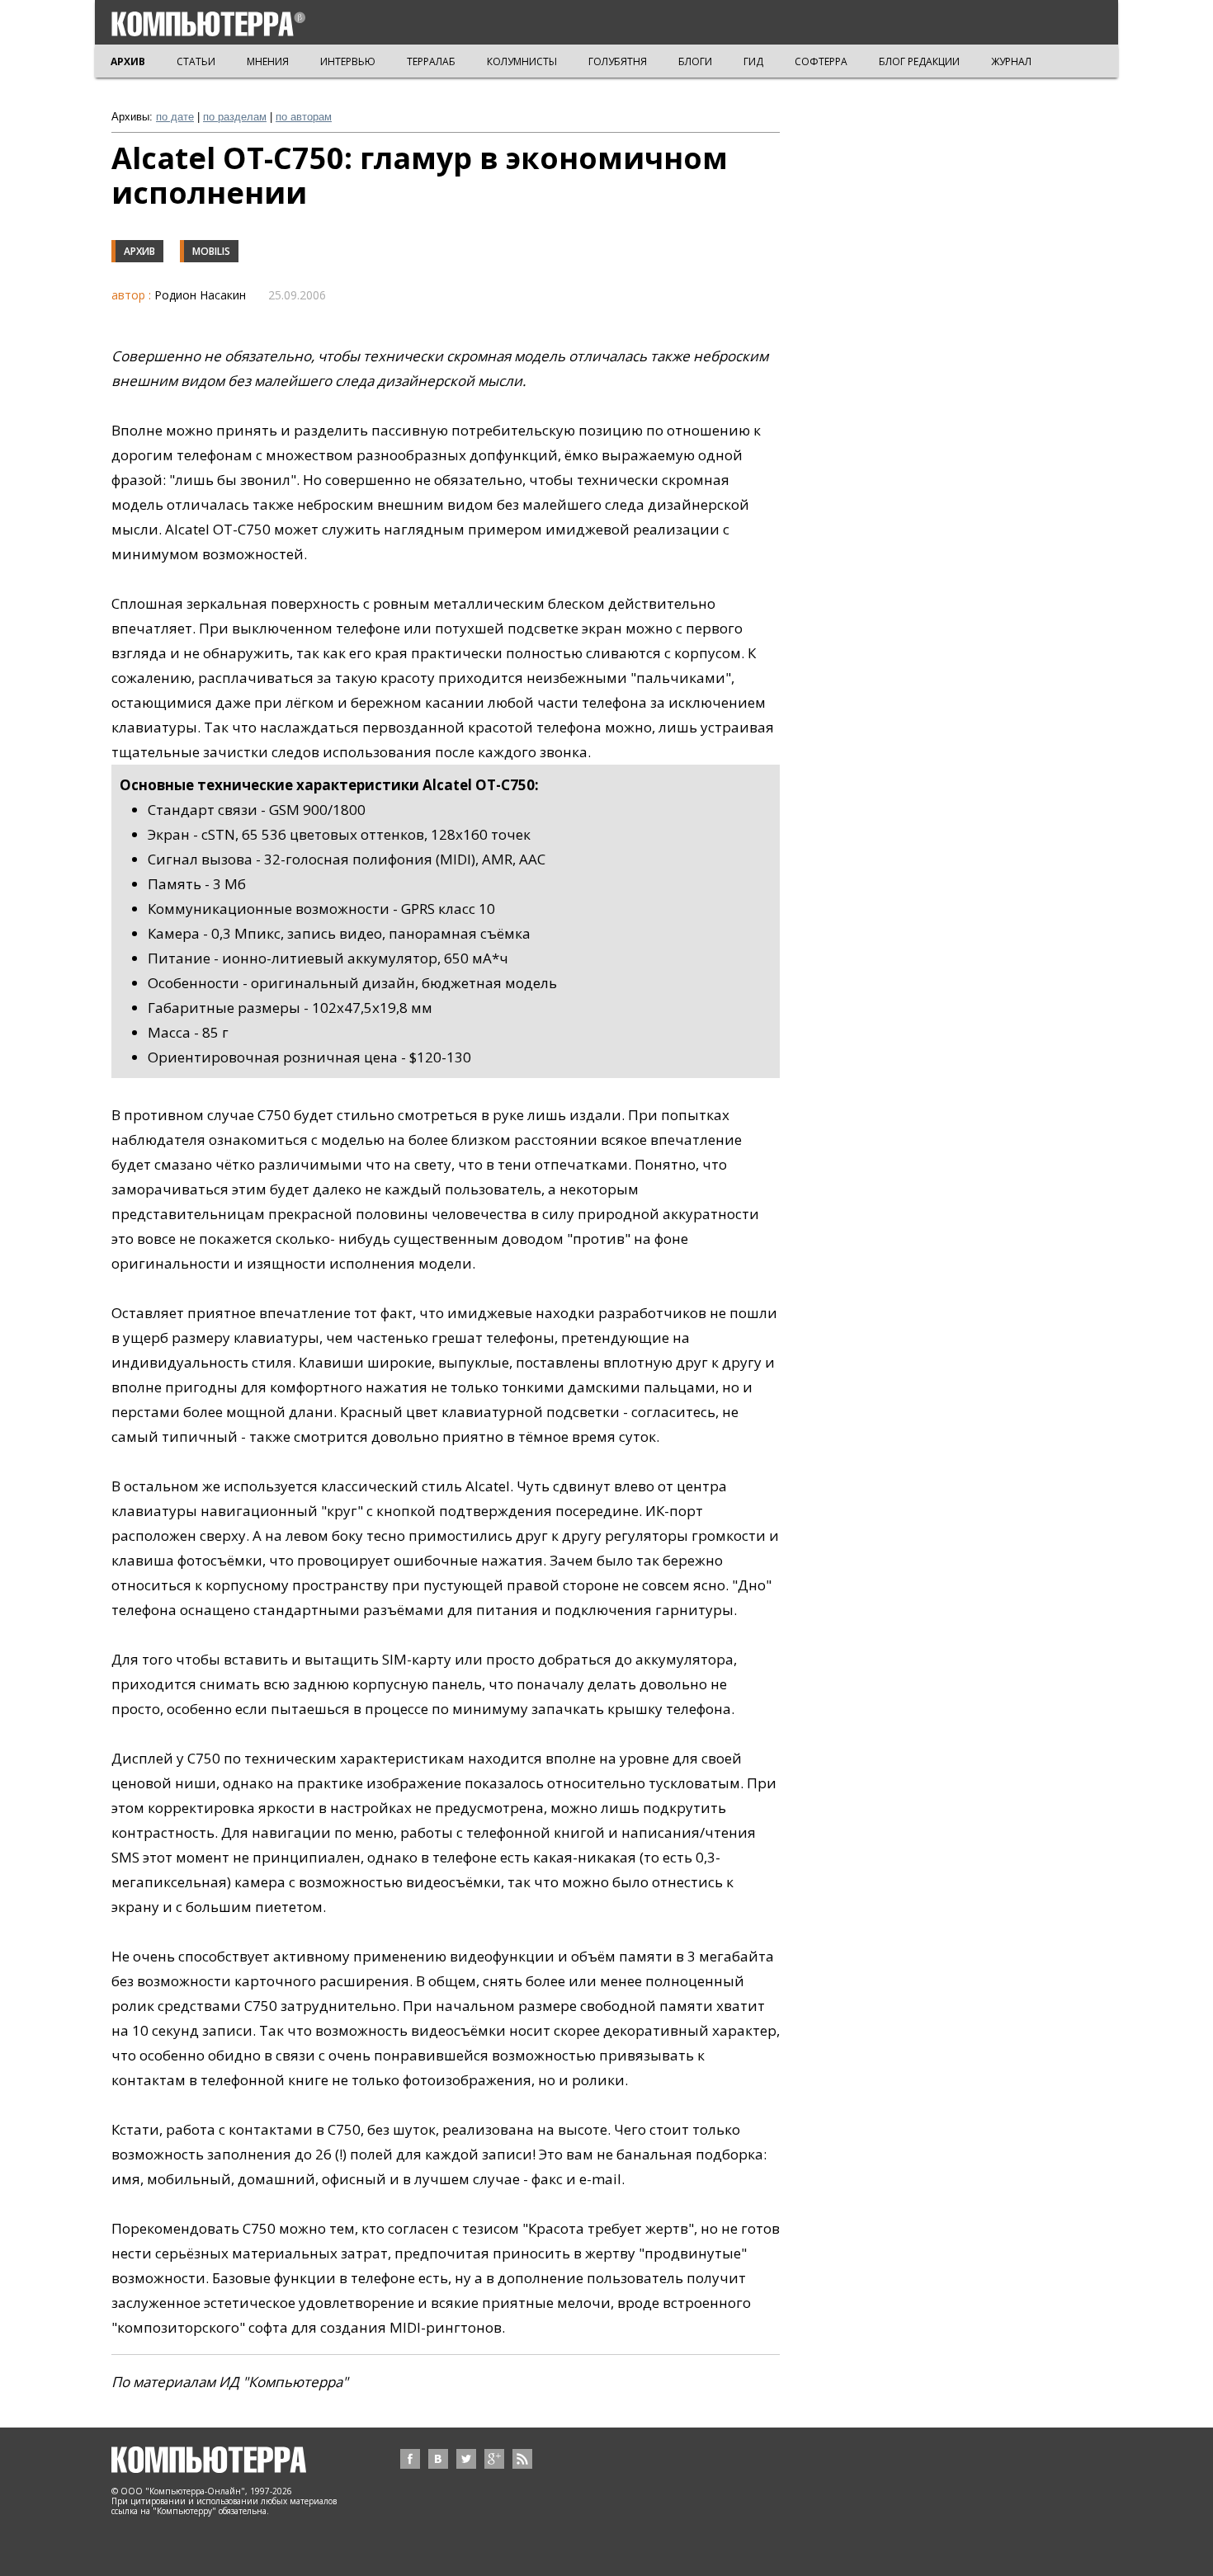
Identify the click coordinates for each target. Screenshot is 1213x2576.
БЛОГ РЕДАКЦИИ (919, 61)
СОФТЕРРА (821, 61)
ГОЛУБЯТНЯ (618, 61)
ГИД (753, 61)
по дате (175, 117)
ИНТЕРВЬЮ (348, 61)
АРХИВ (128, 61)
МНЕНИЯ (268, 61)
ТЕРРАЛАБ (431, 61)
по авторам (304, 117)
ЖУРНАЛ (1011, 61)
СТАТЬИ (196, 61)
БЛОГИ (695, 61)
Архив (139, 251)
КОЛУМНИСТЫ (522, 61)
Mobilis (211, 251)
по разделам (235, 117)
